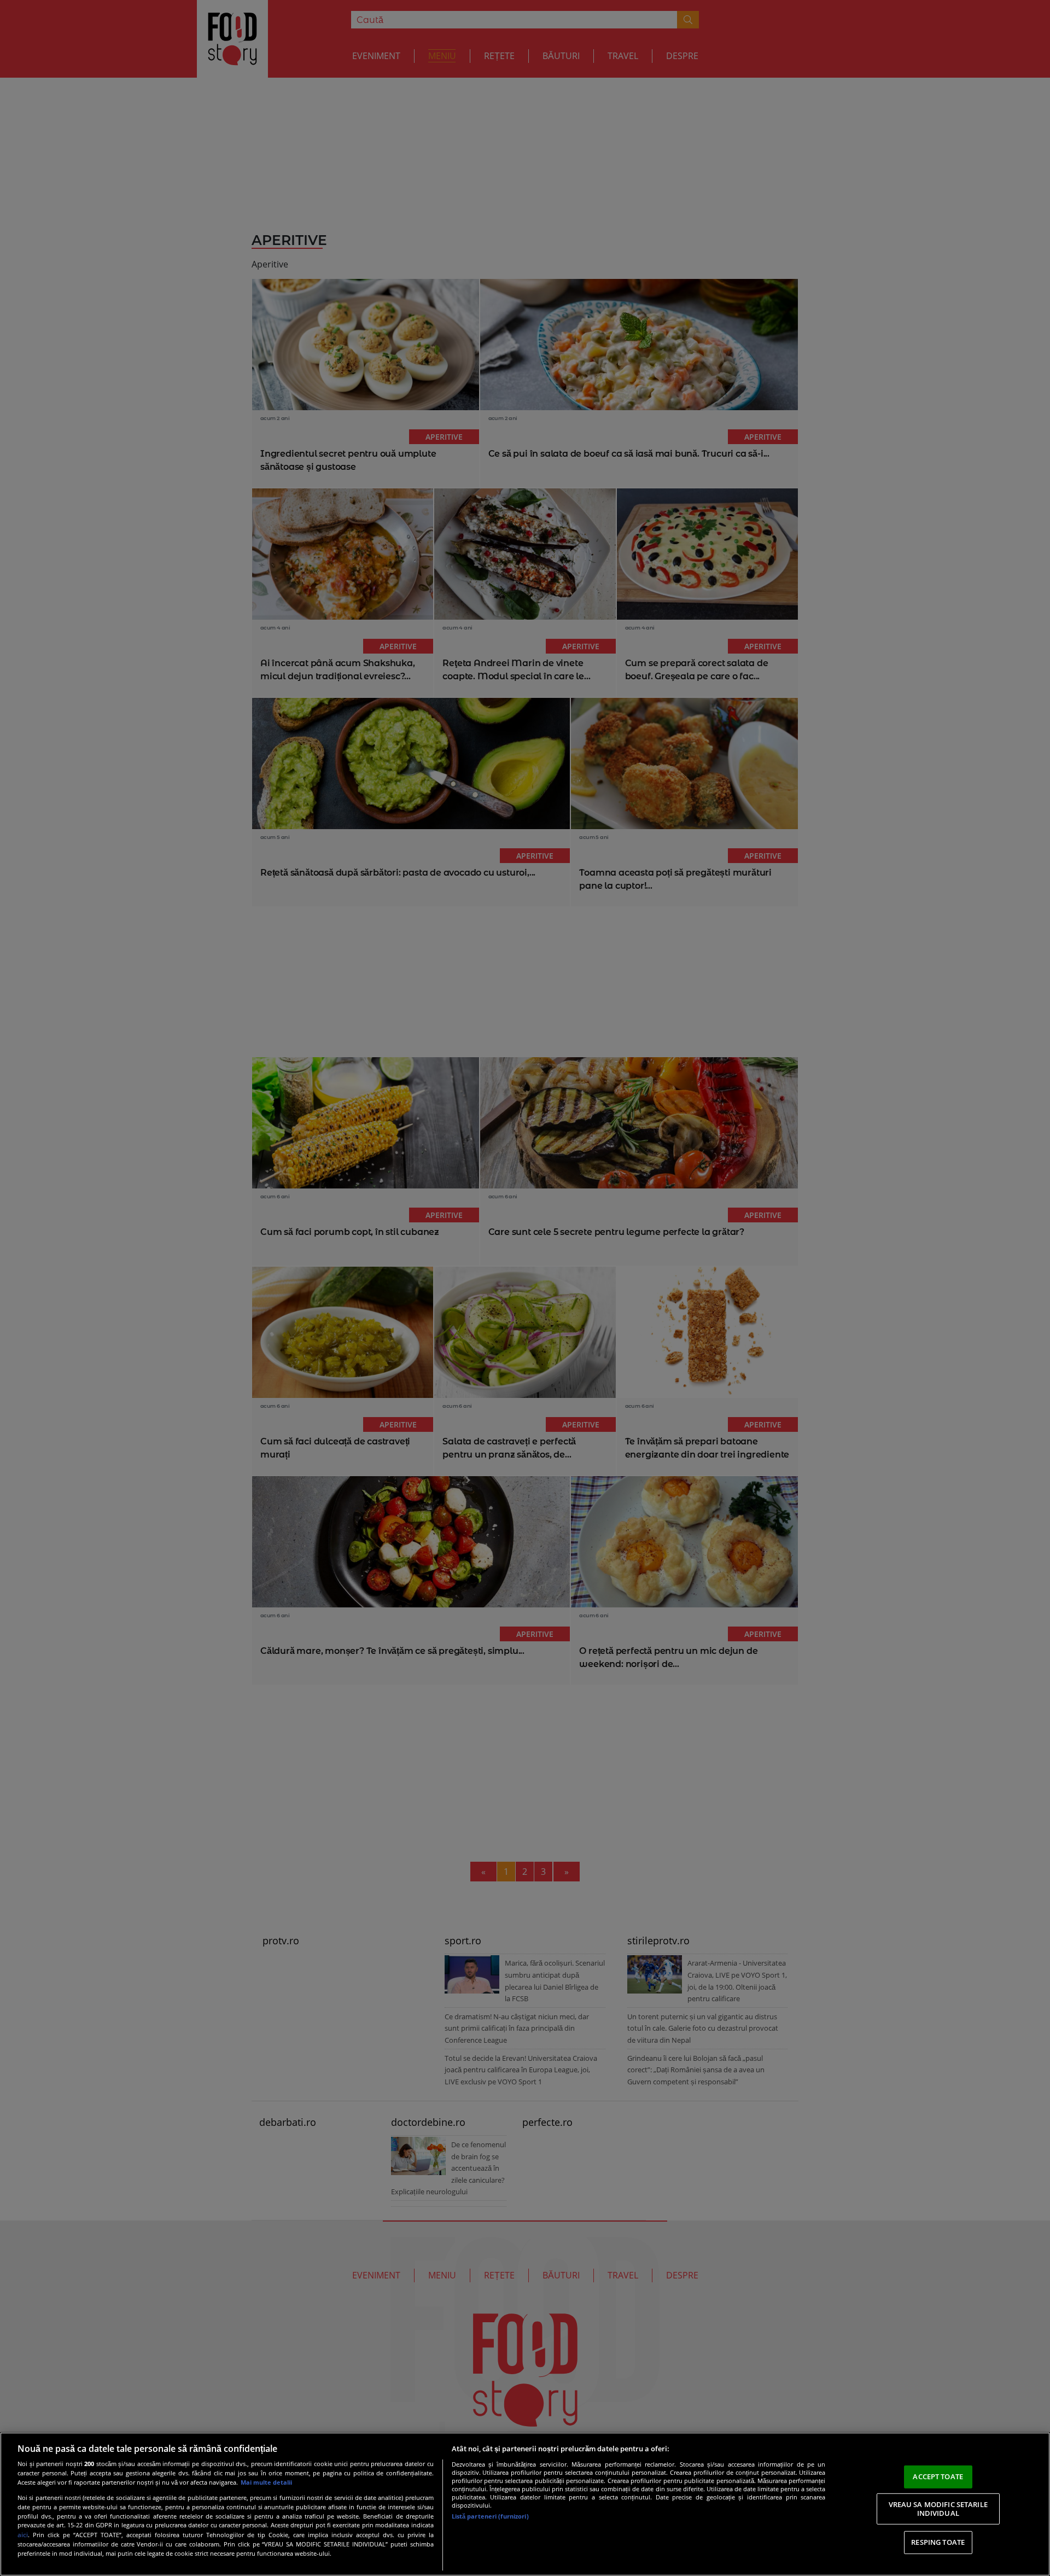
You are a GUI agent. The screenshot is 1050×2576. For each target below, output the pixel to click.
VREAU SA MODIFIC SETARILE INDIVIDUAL (938, 2509)
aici (23, 2535)
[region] (525, 2504)
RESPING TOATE (938, 2542)
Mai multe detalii (266, 2482)
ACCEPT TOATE (938, 2476)
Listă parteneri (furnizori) (490, 2516)
